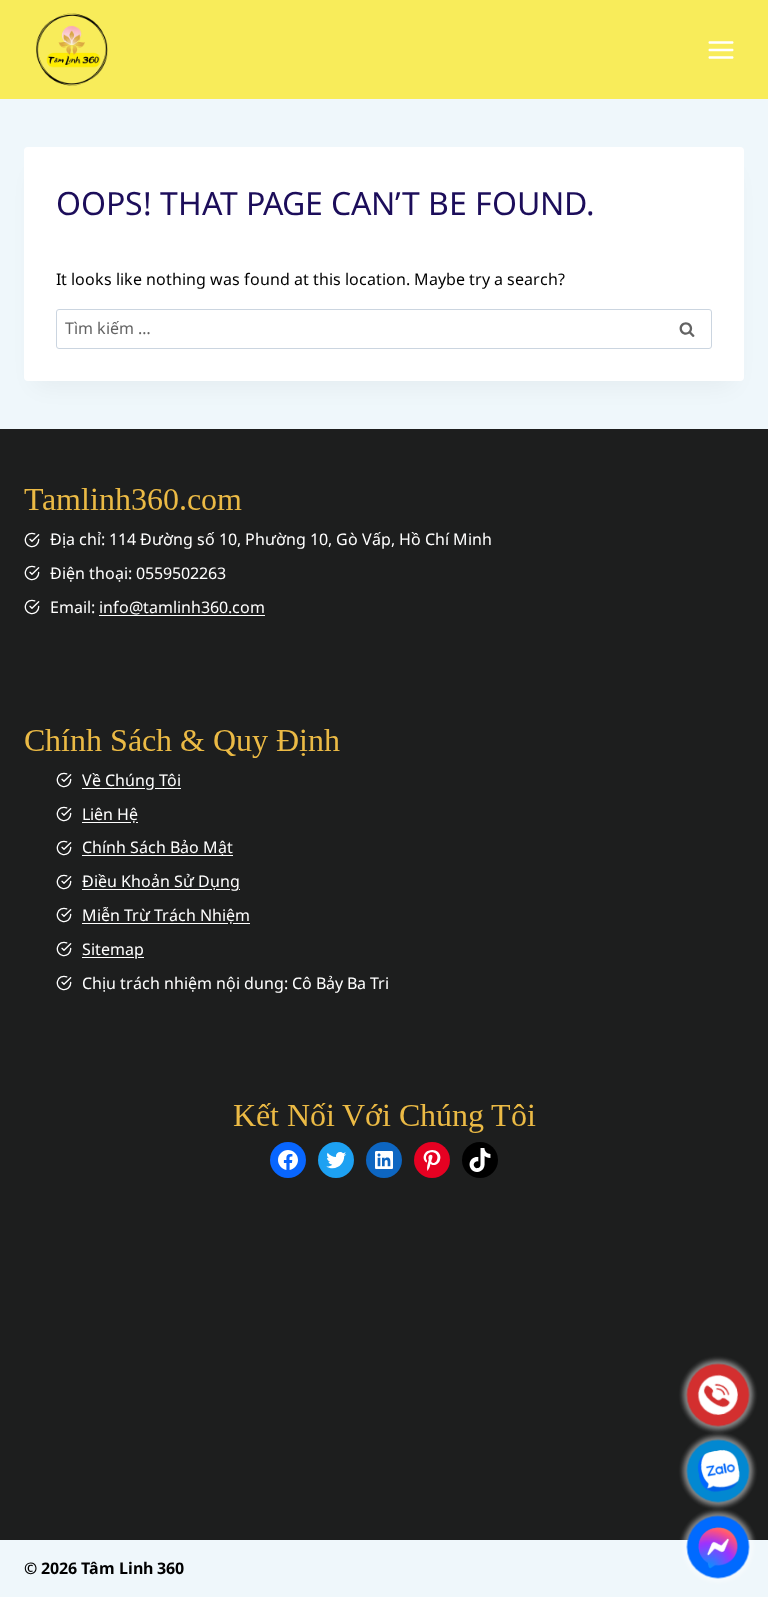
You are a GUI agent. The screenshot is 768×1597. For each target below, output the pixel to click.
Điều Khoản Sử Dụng (161, 881)
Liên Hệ (110, 814)
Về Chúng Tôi (131, 780)
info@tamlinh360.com (182, 607)
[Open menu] (720, 49)
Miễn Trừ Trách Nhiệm (166, 915)
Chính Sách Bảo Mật (157, 847)
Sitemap (113, 949)
